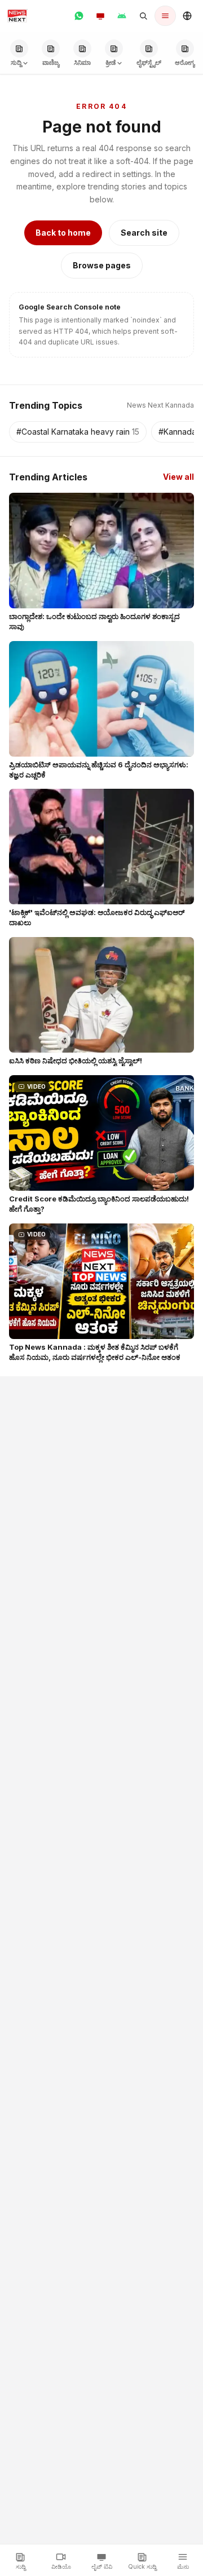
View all (178, 477)
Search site (144, 233)
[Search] (143, 16)
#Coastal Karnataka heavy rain (78, 432)
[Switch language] (187, 16)
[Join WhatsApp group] (79, 16)
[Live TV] (100, 16)
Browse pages (102, 265)
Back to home (63, 233)
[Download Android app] (122, 16)
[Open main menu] (165, 16)
